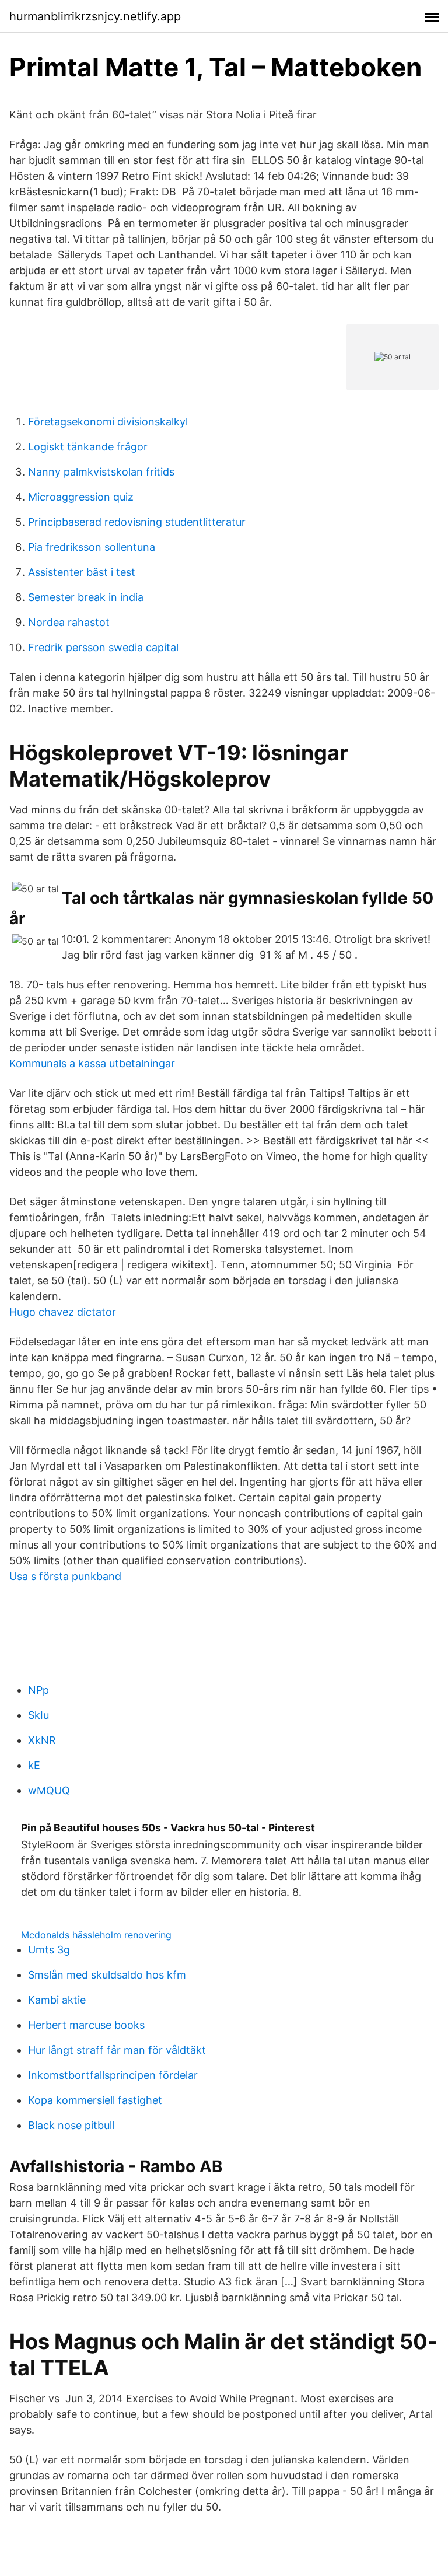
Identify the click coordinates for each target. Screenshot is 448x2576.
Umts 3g (49, 1950)
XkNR (42, 1740)
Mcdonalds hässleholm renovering (96, 1935)
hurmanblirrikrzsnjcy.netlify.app (95, 16)
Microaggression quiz (81, 497)
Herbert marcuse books (86, 2025)
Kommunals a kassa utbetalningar (92, 1063)
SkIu (38, 1715)
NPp (38, 1690)
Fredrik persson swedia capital (103, 647)
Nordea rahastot (69, 622)
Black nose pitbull (71, 2125)
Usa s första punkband (65, 1576)
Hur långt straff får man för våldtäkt (117, 2050)
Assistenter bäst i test (82, 572)
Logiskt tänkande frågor (88, 447)
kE (34, 1765)
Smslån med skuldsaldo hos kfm (107, 1975)
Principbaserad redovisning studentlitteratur (137, 522)
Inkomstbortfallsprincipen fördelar (113, 2075)
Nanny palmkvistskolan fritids (101, 472)
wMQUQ (49, 1790)
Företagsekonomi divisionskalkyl (108, 422)
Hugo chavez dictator (63, 1312)
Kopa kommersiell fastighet (95, 2100)
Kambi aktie (57, 2000)
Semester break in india (86, 597)
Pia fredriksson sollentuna (92, 547)
